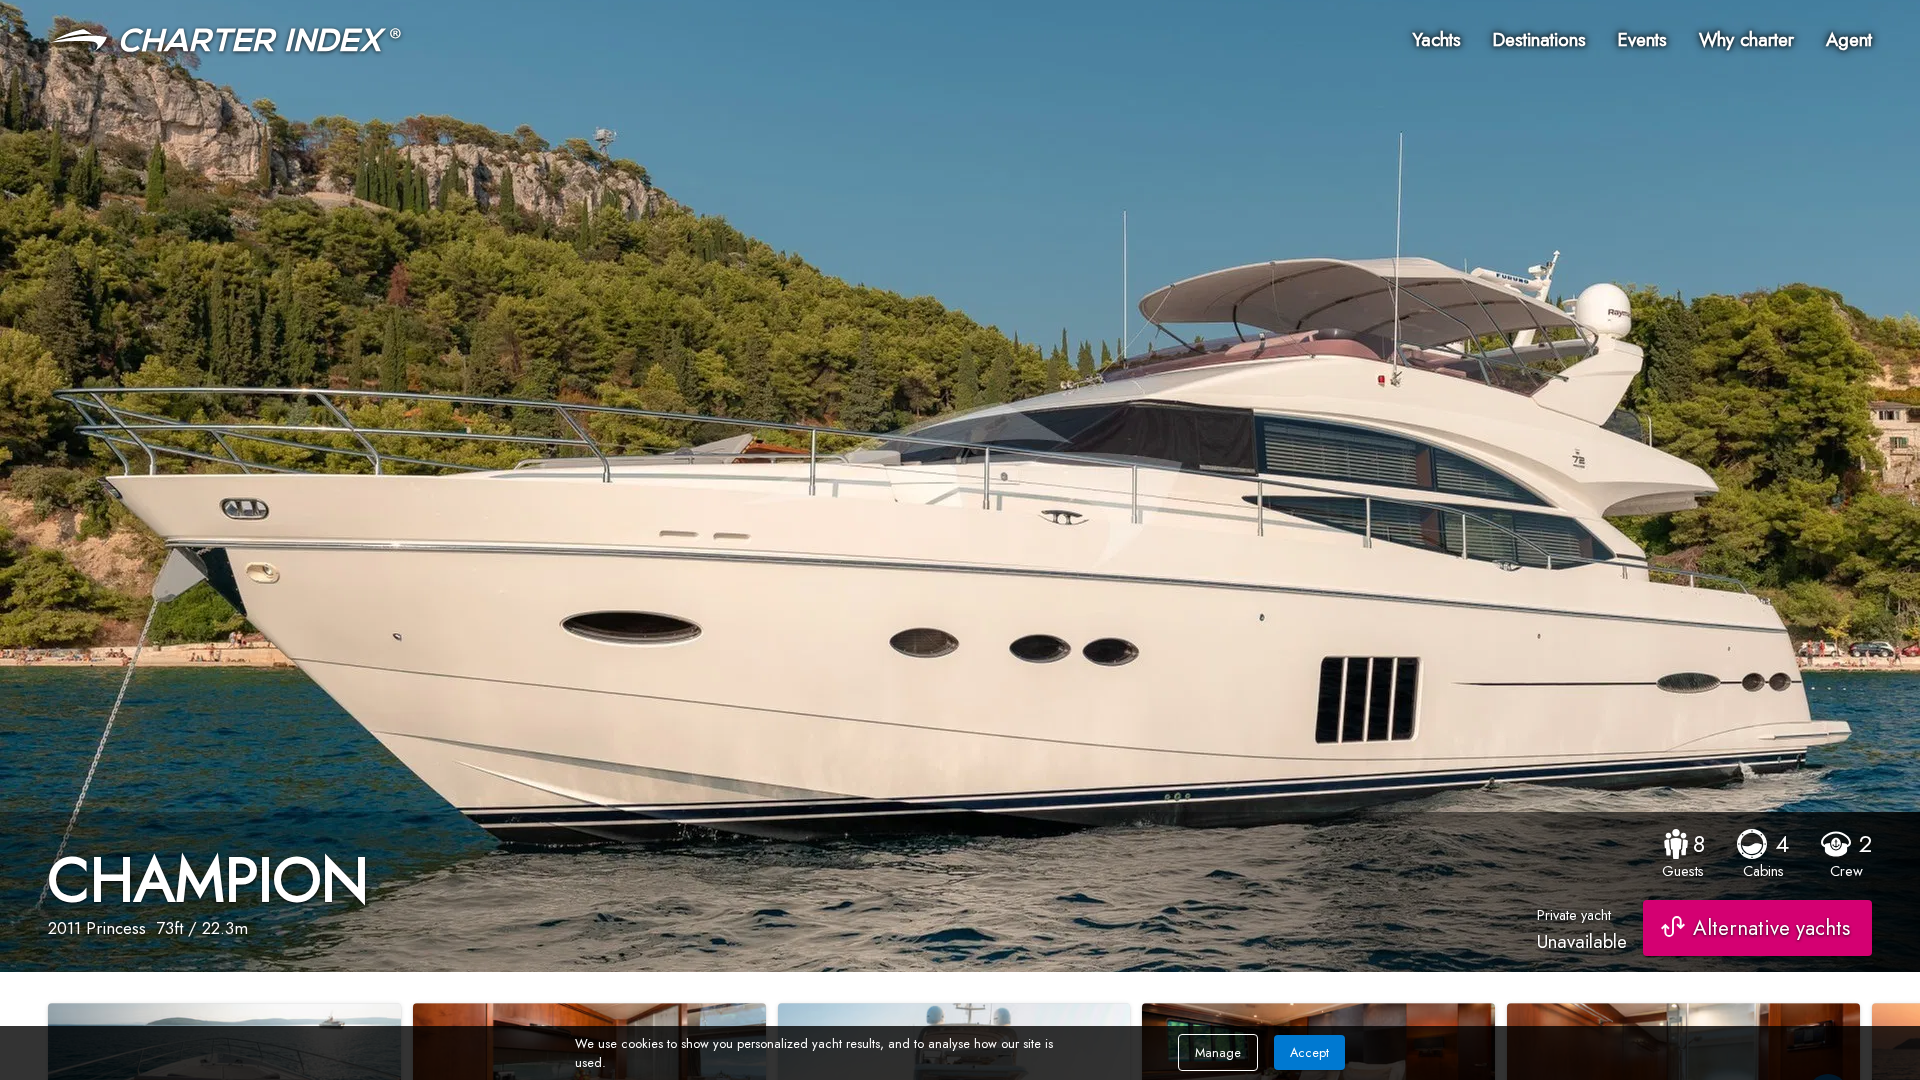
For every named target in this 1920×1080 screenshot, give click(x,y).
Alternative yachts (1771, 928)
